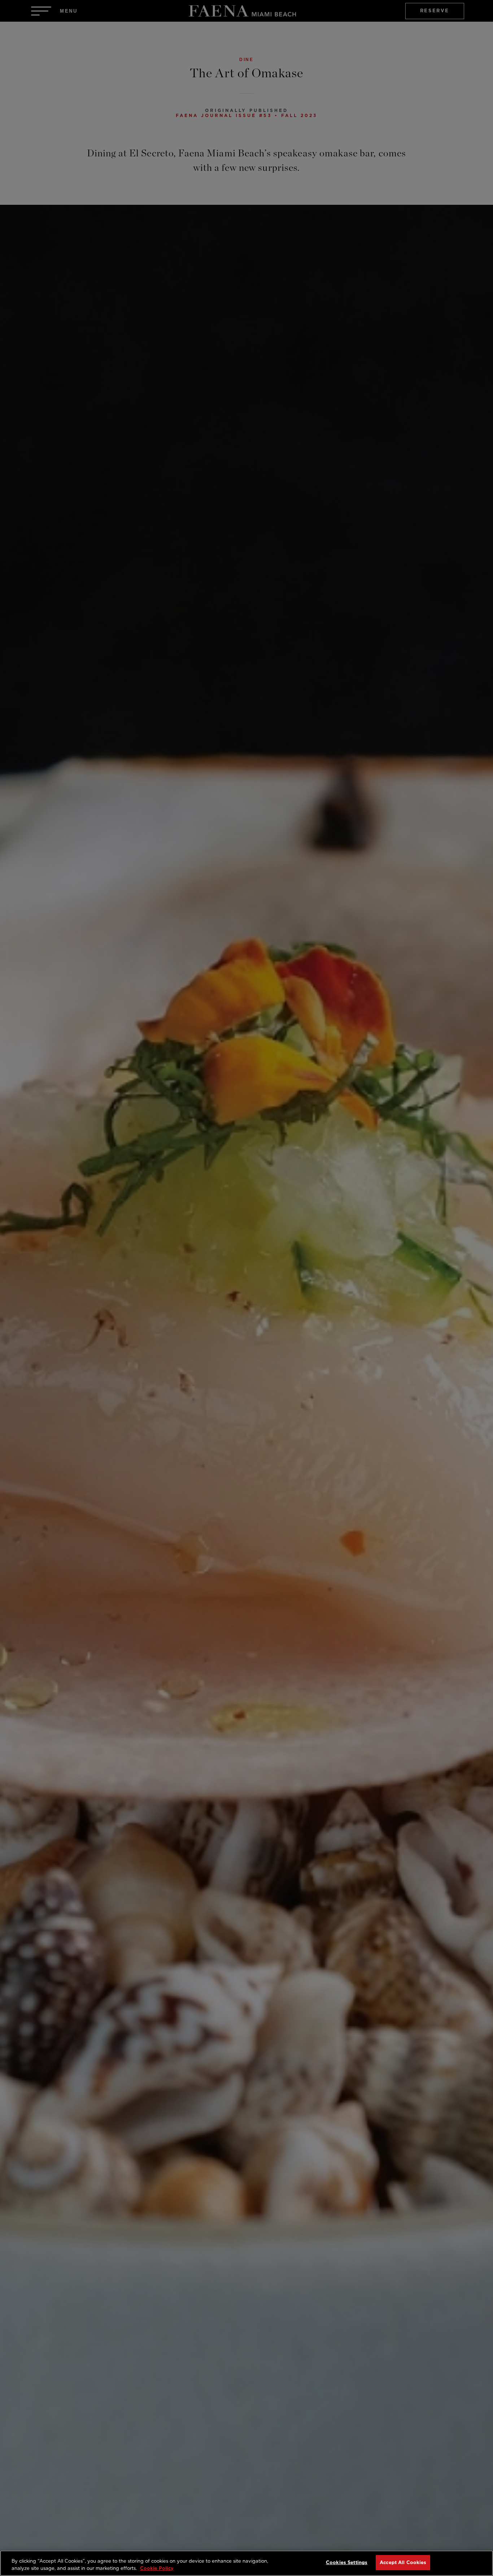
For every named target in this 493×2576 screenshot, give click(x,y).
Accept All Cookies (403, 2562)
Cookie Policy (157, 2568)
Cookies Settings (347, 2562)
